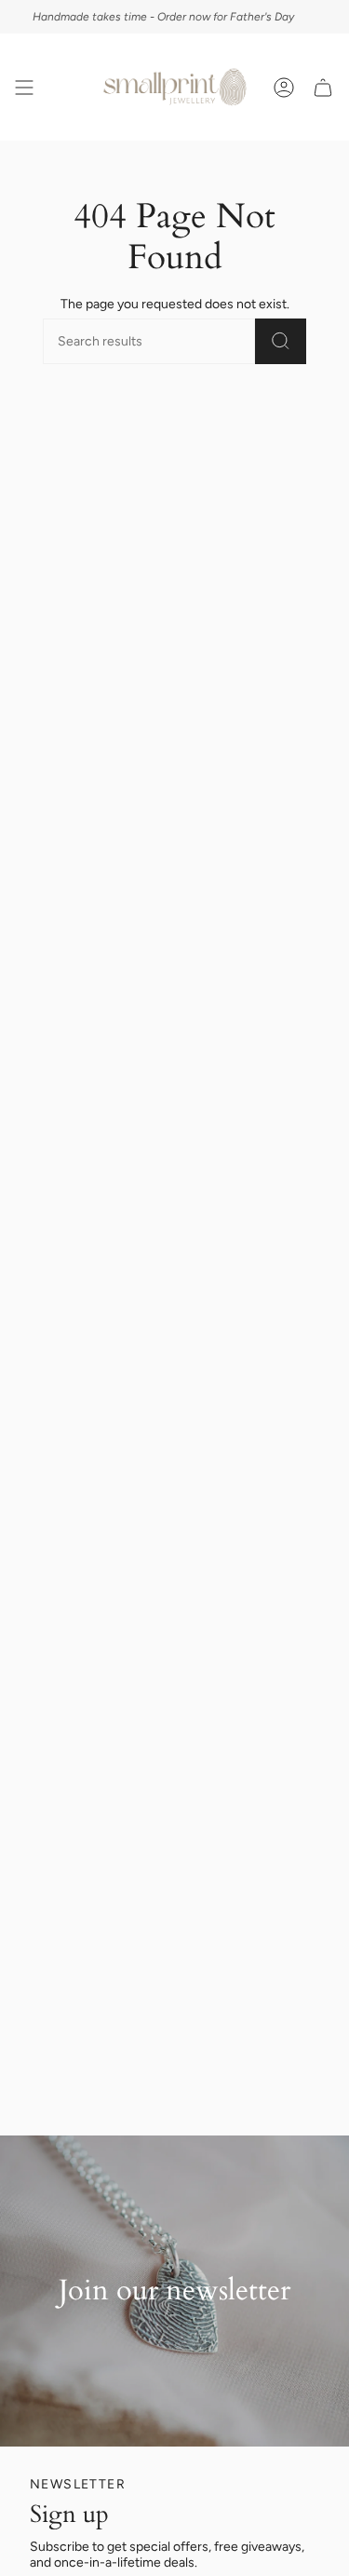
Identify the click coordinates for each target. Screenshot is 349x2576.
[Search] (281, 341)
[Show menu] (24, 87)
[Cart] (323, 87)
